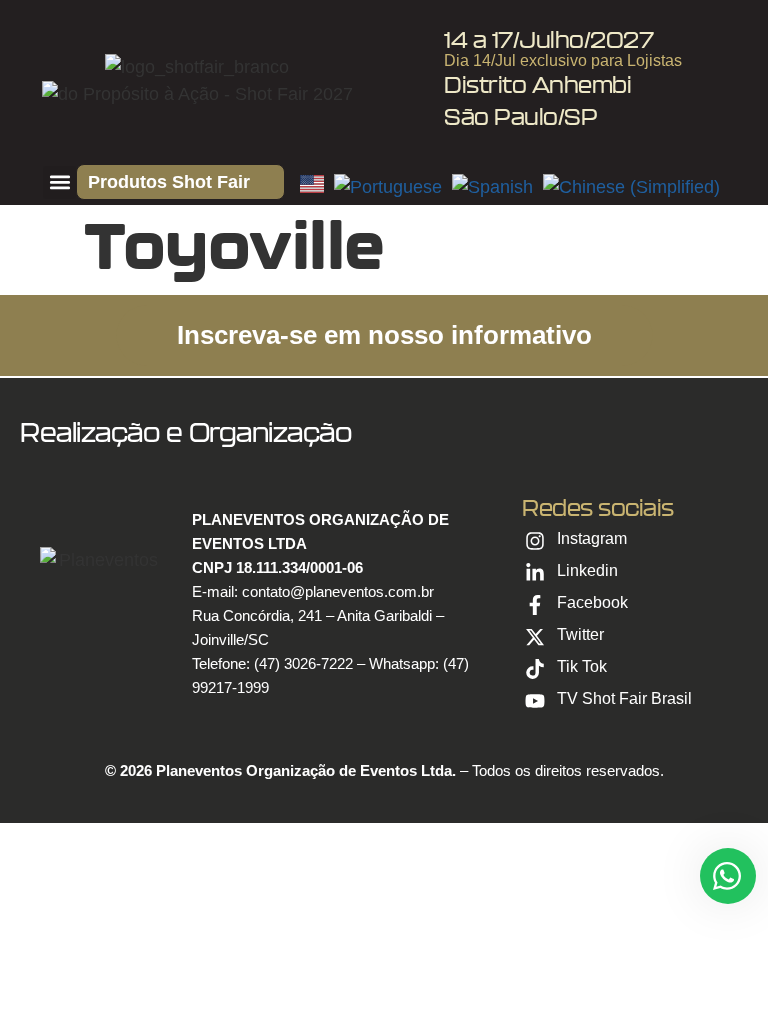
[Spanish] (497, 187)
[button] (59, 182)
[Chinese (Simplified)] (634, 187)
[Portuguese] (393, 187)
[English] (317, 187)
